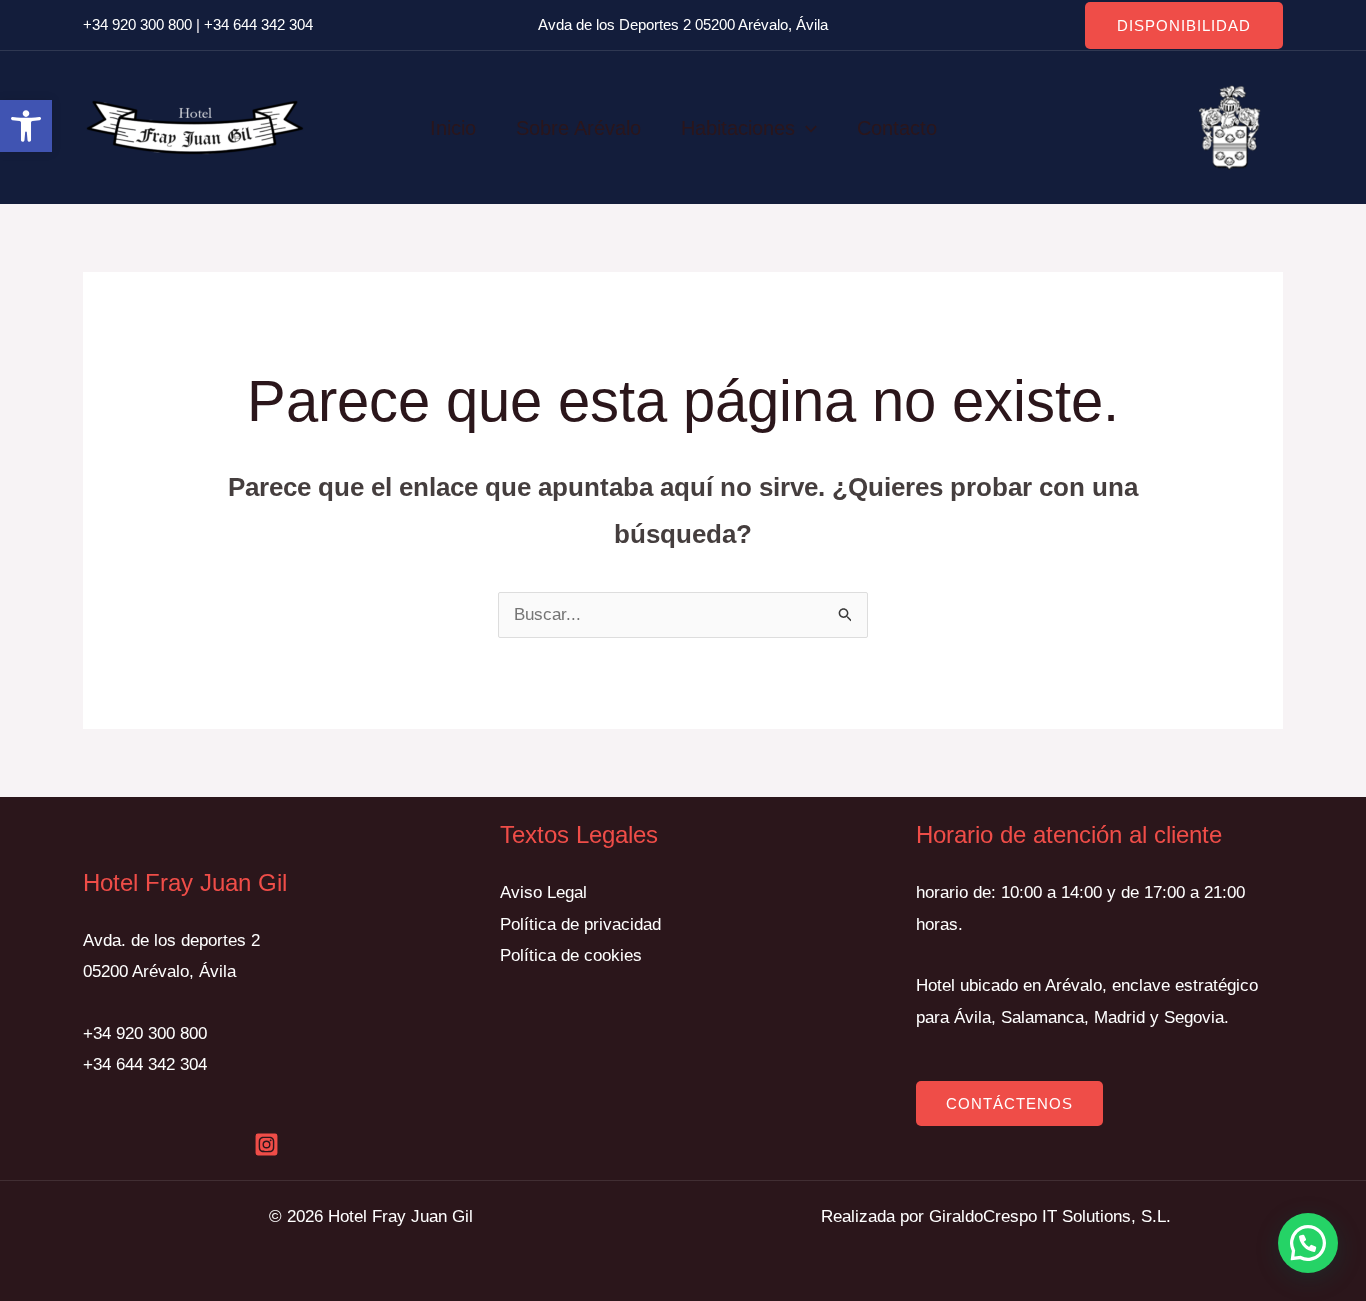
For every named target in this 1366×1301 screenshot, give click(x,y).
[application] (806, 128)
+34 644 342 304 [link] (258, 24)
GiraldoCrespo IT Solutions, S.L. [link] (1050, 1216)
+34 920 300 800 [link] (137, 24)
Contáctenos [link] (1009, 1103)
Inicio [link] (453, 128)
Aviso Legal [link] (543, 892)
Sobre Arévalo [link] (578, 128)
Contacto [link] (897, 128)
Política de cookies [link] (571, 955)
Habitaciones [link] (738, 128)
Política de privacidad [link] (580, 924)
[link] (26, 126)
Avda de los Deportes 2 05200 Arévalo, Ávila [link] (683, 24)
